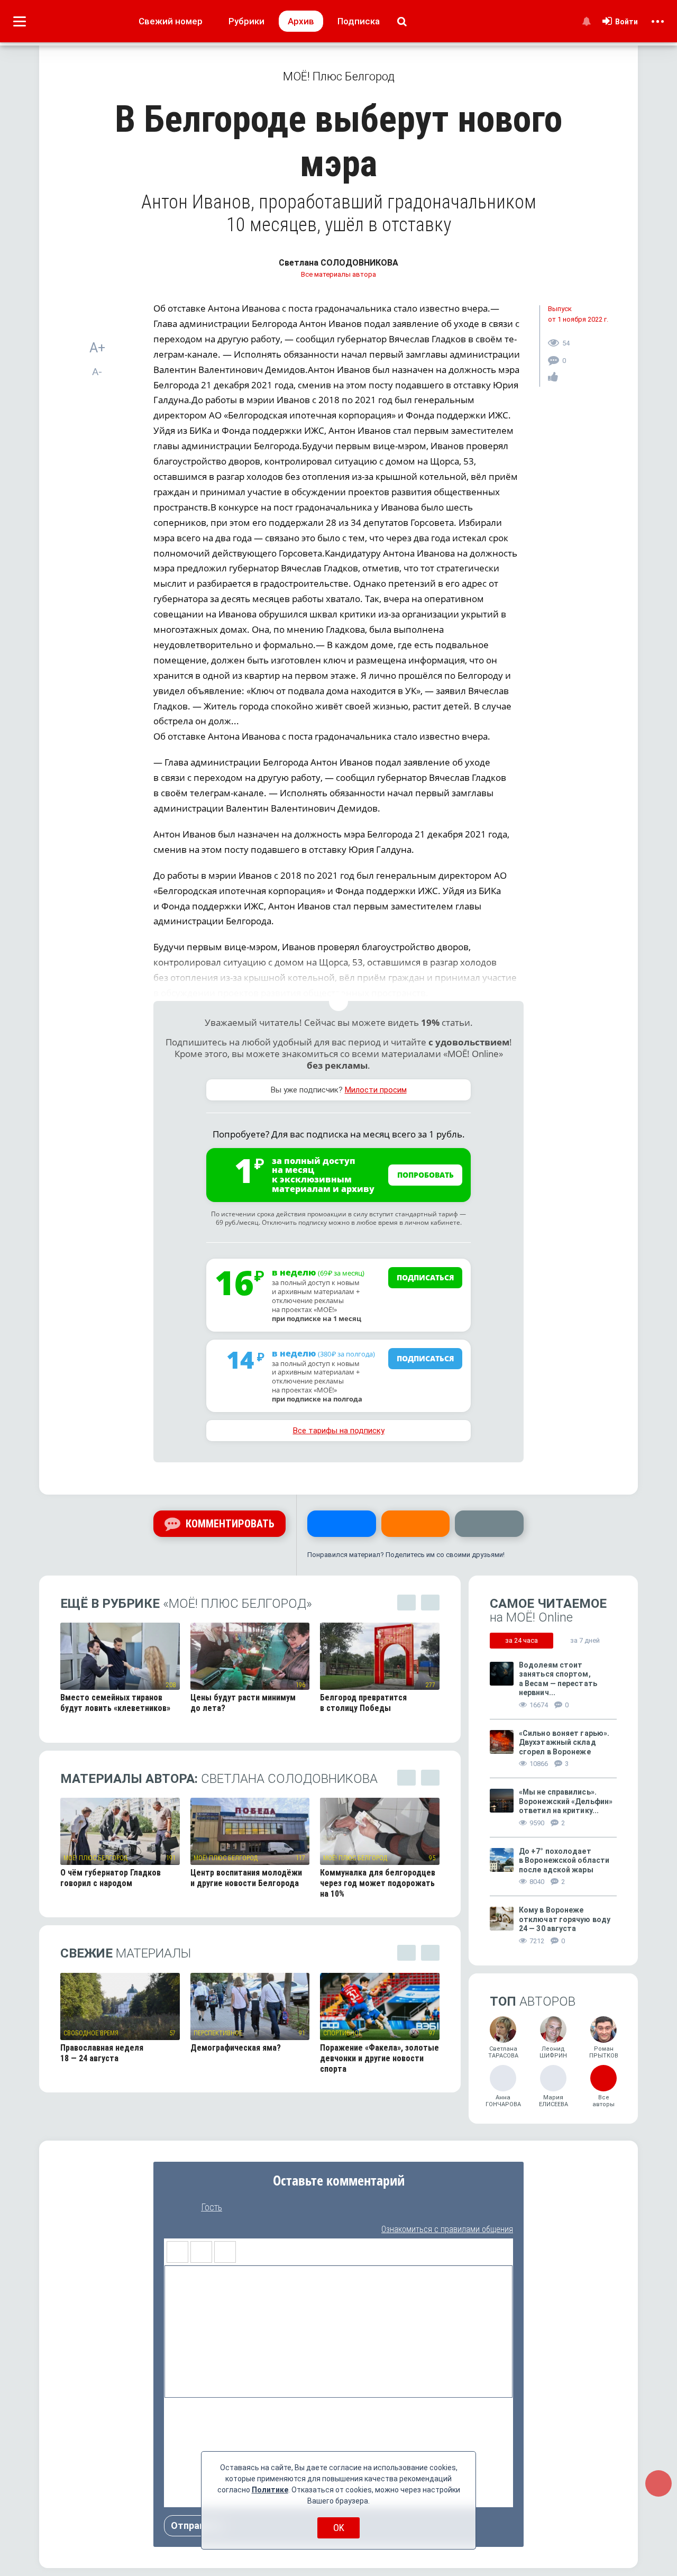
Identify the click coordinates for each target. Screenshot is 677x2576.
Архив (301, 21)
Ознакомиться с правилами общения (447, 2229)
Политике (270, 2490)
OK (339, 2528)
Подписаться (426, 1277)
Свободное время (91, 2033)
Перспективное (218, 2033)
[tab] (522, 1641)
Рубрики (246, 21)
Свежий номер (171, 21)
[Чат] (658, 2483)
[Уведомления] (586, 21)
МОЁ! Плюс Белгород (95, 1858)
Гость (212, 2207)
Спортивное (342, 2033)
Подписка (359, 21)
